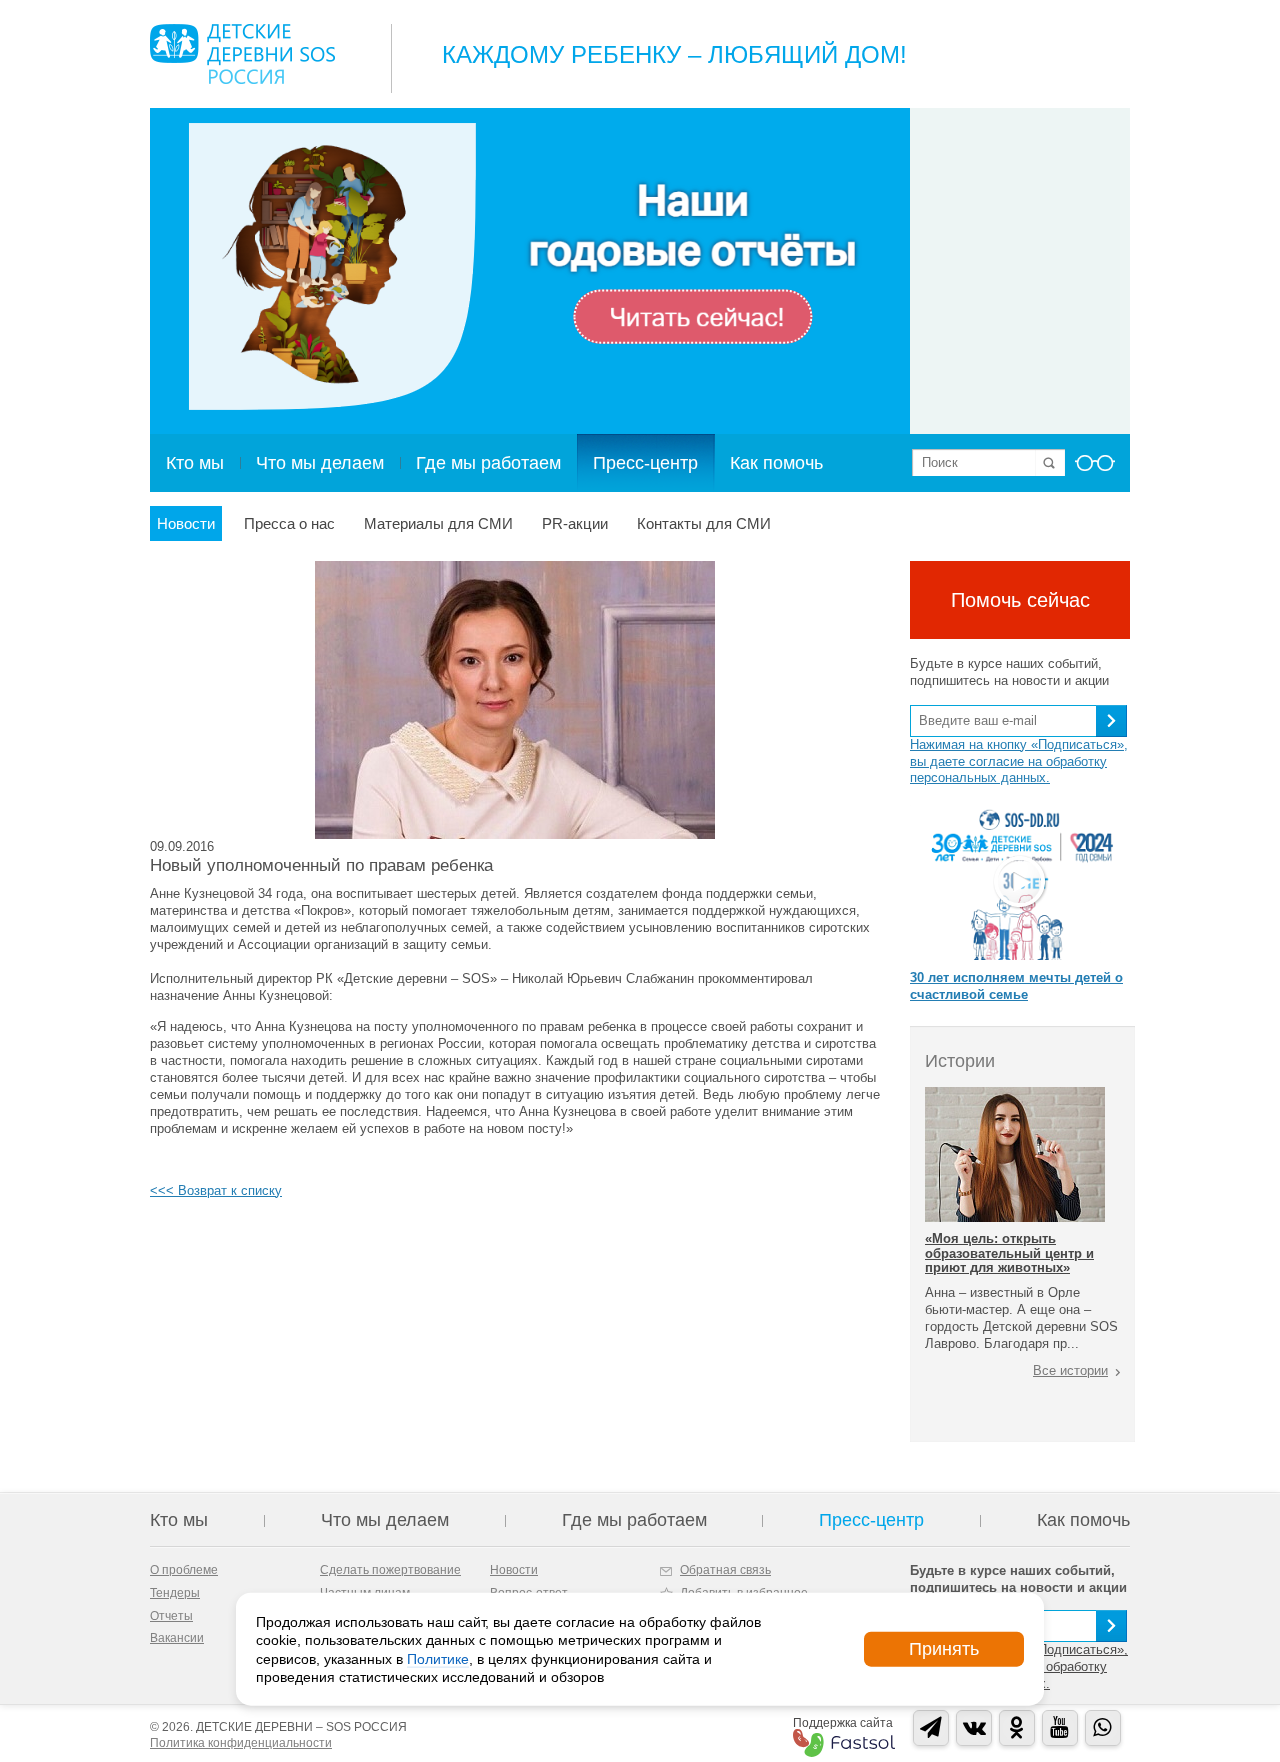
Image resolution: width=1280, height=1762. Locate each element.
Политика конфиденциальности (241, 1743)
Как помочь (776, 463)
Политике (438, 1658)
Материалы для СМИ (438, 523)
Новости (186, 523)
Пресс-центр (645, 463)
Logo (242, 54)
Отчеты (171, 1616)
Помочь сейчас (1020, 600)
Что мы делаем (320, 463)
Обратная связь (725, 1570)
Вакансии (177, 1638)
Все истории (1070, 1370)
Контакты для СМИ (704, 523)
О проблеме (184, 1570)
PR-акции (575, 523)
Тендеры (175, 1593)
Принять (944, 1649)
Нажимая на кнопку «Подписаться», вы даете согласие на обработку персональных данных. (1019, 761)
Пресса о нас (289, 523)
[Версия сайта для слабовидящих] (1095, 469)
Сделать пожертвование (390, 1570)
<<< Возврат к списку (216, 1190)
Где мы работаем (488, 463)
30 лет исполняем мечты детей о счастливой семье (1016, 986)
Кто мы (195, 463)
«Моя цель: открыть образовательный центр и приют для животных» (1009, 1253)
